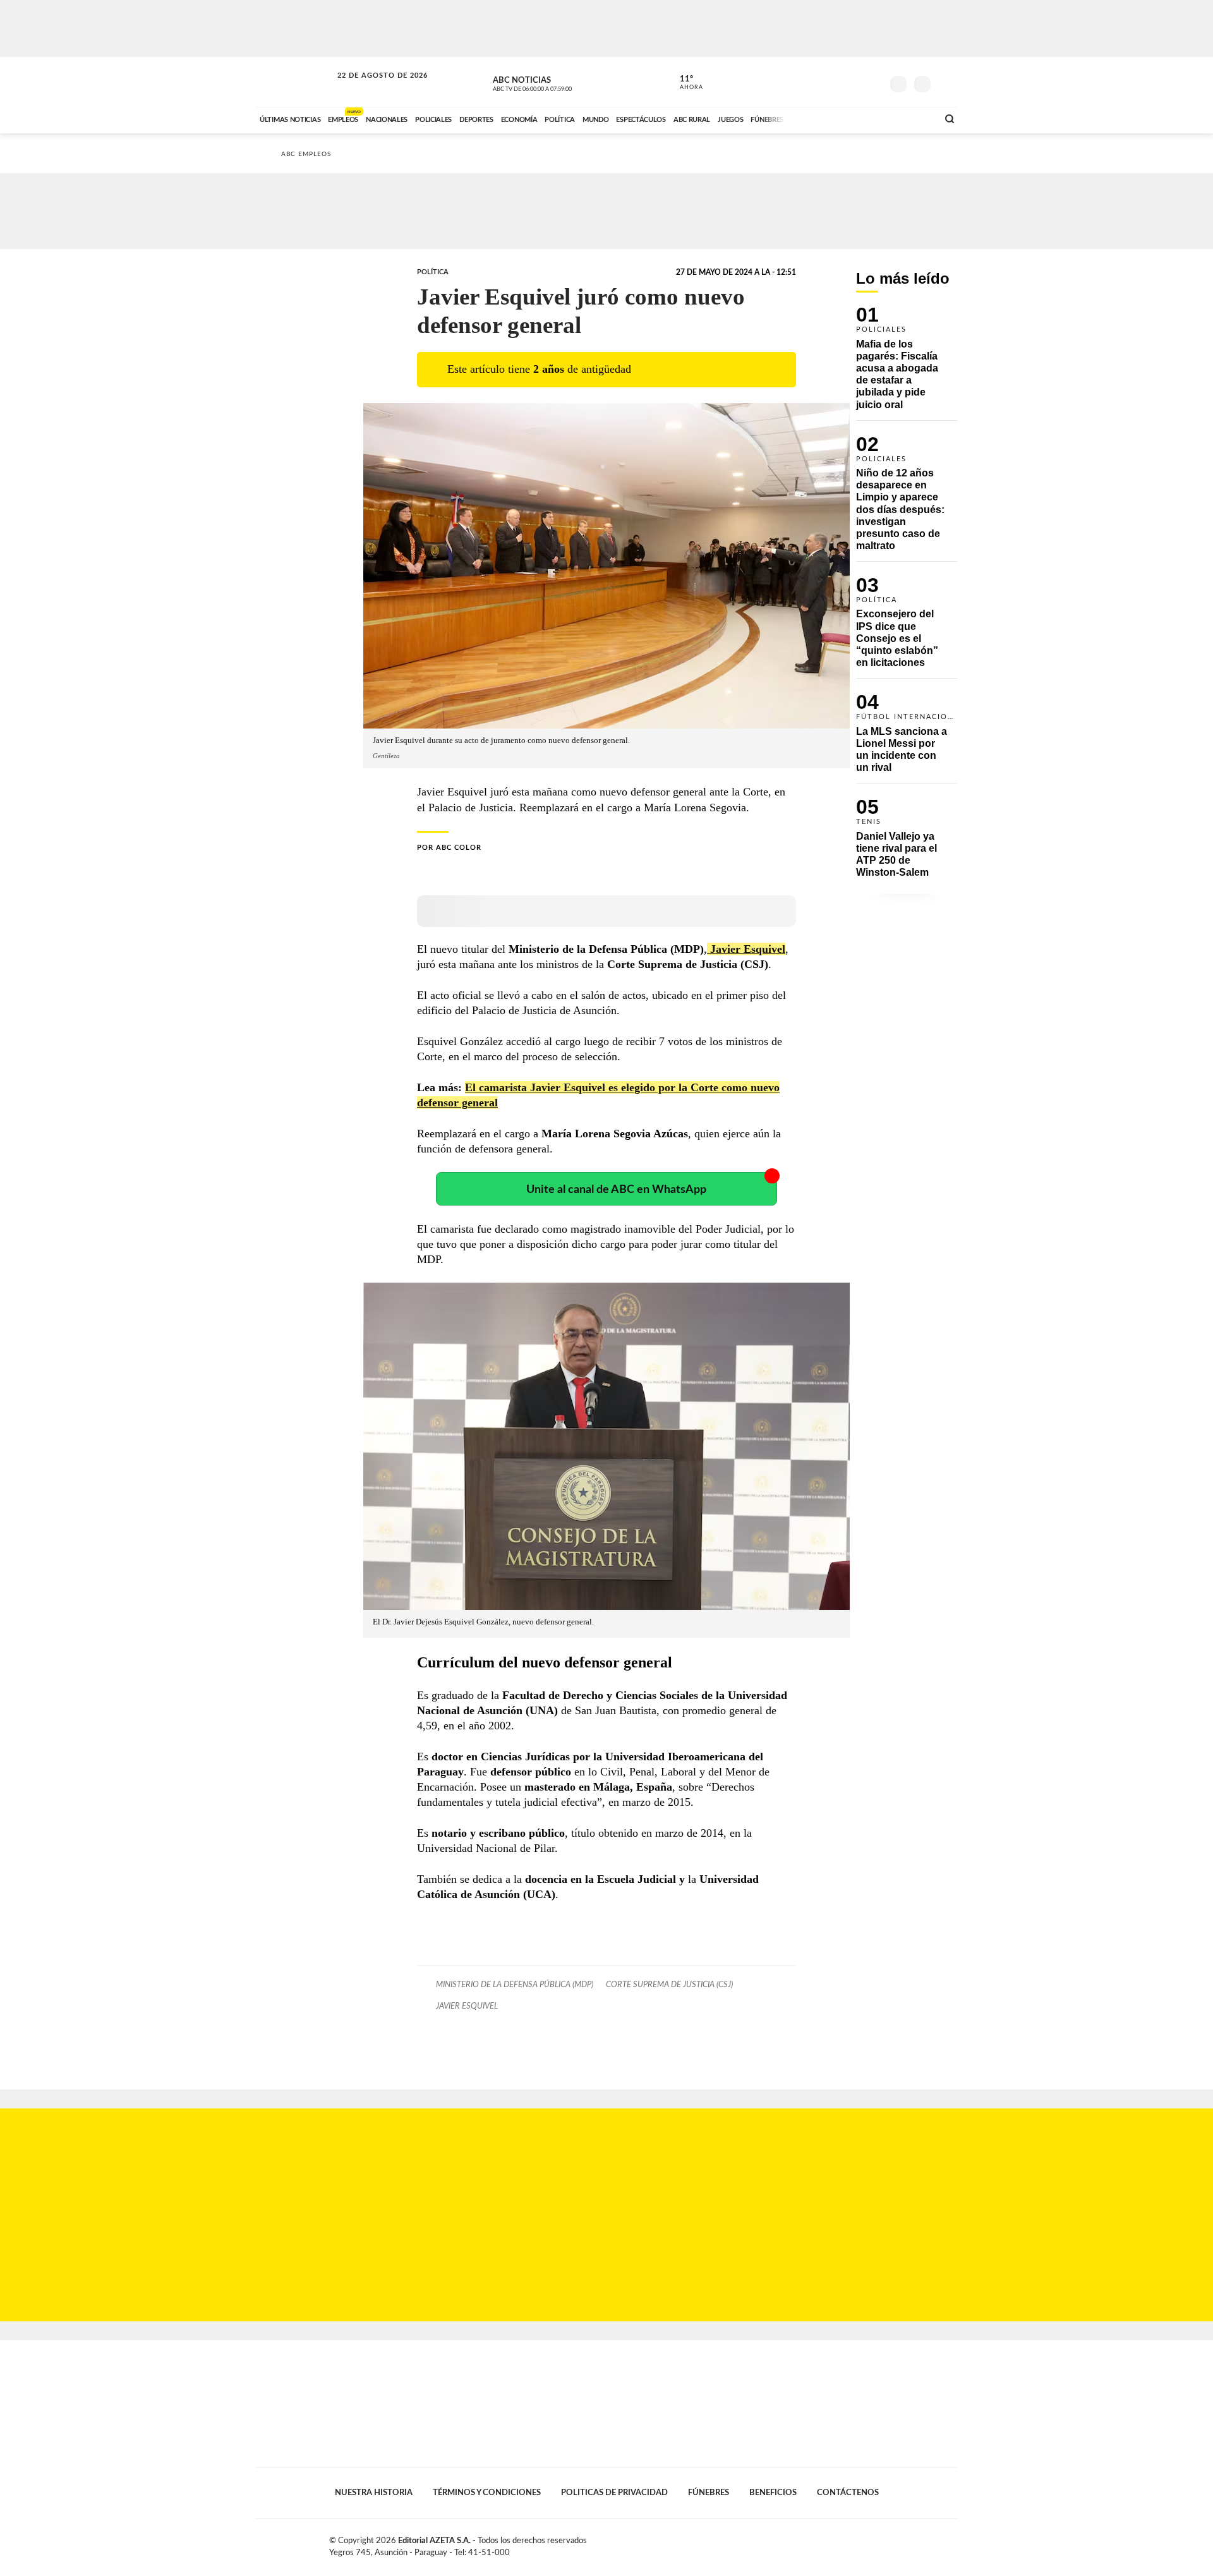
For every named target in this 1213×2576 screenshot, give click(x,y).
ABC (295, 82)
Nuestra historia (374, 2493)
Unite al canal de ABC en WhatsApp (616, 1189)
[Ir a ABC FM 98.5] (912, 118)
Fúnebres (709, 2493)
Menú (946, 82)
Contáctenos (848, 2493)
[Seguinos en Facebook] (816, 82)
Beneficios (773, 2493)
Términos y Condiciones (487, 2493)
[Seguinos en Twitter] (835, 82)
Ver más (907, 363)
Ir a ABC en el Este (371, 88)
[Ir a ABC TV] (826, 118)
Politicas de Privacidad (614, 2493)
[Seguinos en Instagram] (872, 82)
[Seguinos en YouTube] (854, 82)
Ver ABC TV (556, 82)
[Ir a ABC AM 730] (861, 118)
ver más (684, 83)
